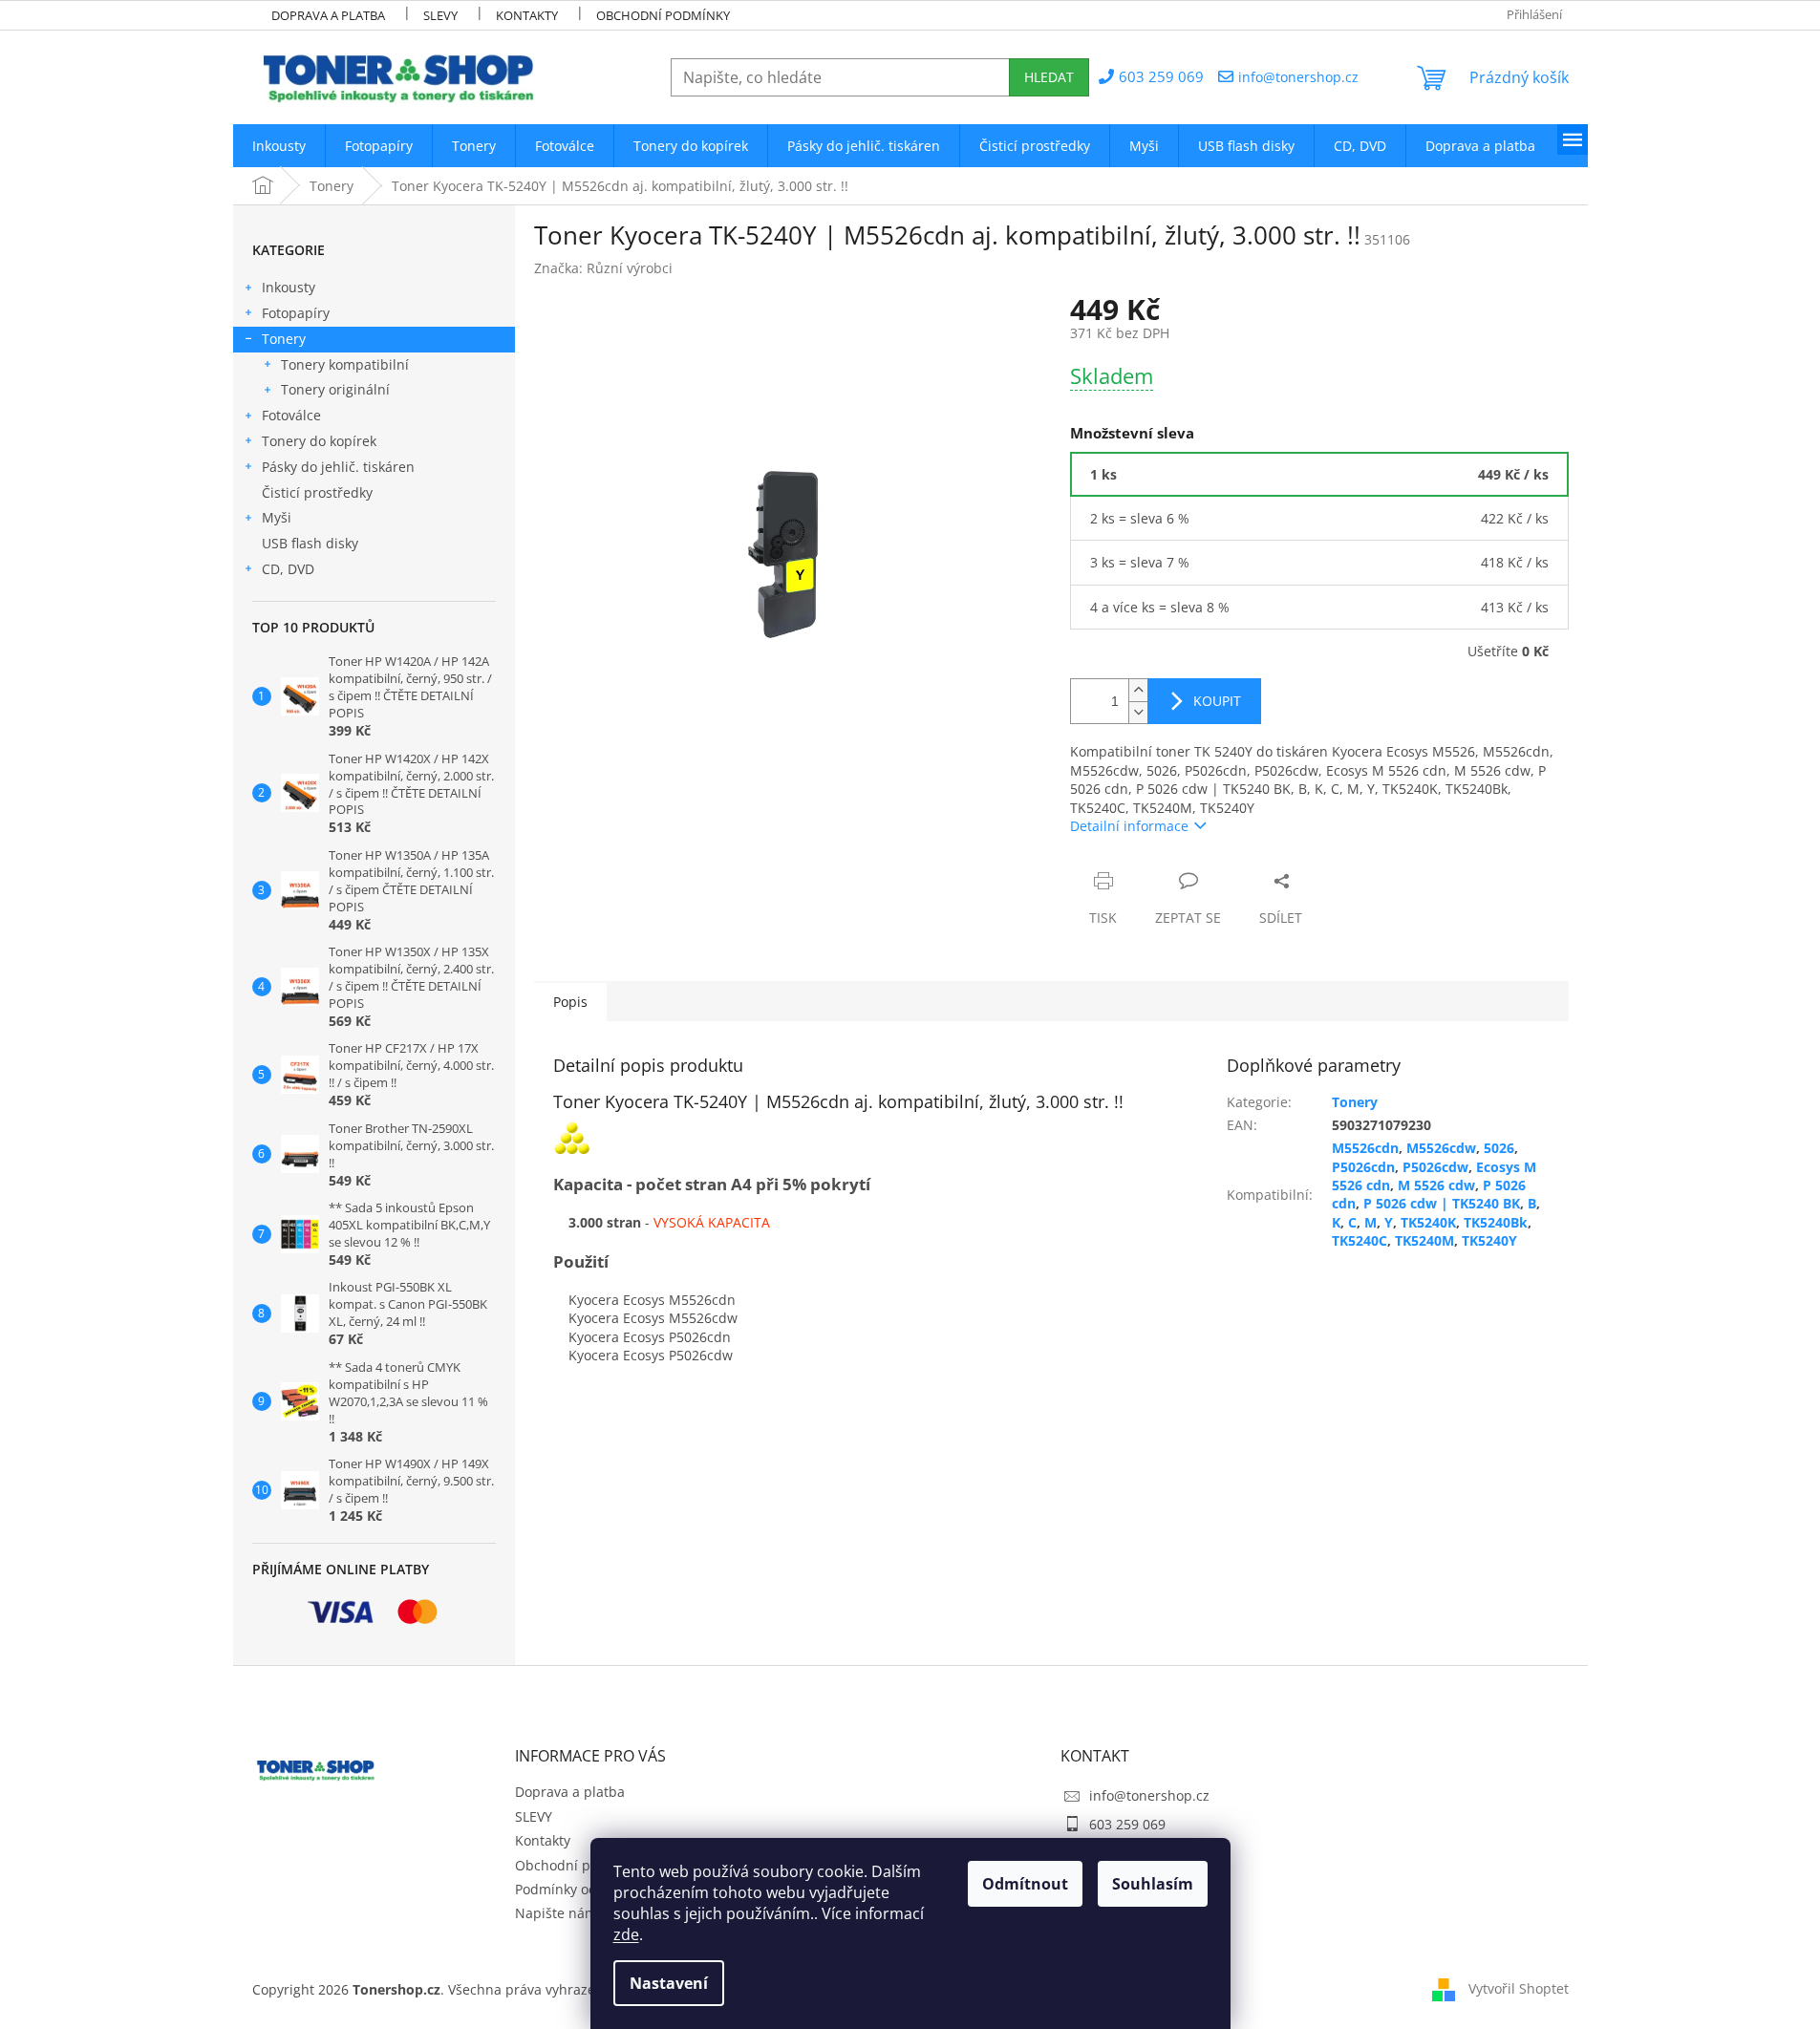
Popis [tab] (570, 1002)
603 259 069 (1127, 1824)
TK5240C (1360, 1240)
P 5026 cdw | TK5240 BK (1442, 1203)
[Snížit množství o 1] (1138, 712)
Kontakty (527, 15)
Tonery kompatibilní (345, 364)
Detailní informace (1129, 826)
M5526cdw (1441, 1148)
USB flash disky (310, 543)
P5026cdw (1435, 1167)
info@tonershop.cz (1149, 1795)
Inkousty (289, 287)
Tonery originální (335, 389)
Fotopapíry (296, 313)
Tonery (284, 339)
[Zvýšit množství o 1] (1138, 690)
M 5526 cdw (1436, 1185)
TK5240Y (1489, 1240)
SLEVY (440, 15)
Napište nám (556, 1913)
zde (626, 1934)
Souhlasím (1153, 1884)
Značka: (603, 268)
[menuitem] (279, 146)
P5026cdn (1363, 1167)
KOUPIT (1217, 701)
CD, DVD (288, 569)
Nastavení (669, 1983)
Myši (277, 517)
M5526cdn (1365, 1148)
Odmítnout (1025, 1884)
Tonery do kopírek (319, 441)
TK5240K (1428, 1222)
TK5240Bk (1496, 1222)
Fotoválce (291, 415)
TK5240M (1424, 1240)
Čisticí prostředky (317, 492)
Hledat (1049, 77)
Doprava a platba (328, 15)
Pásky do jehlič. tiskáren (338, 467)
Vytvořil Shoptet (1519, 1988)
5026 (1499, 1148)
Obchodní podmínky (663, 15)
